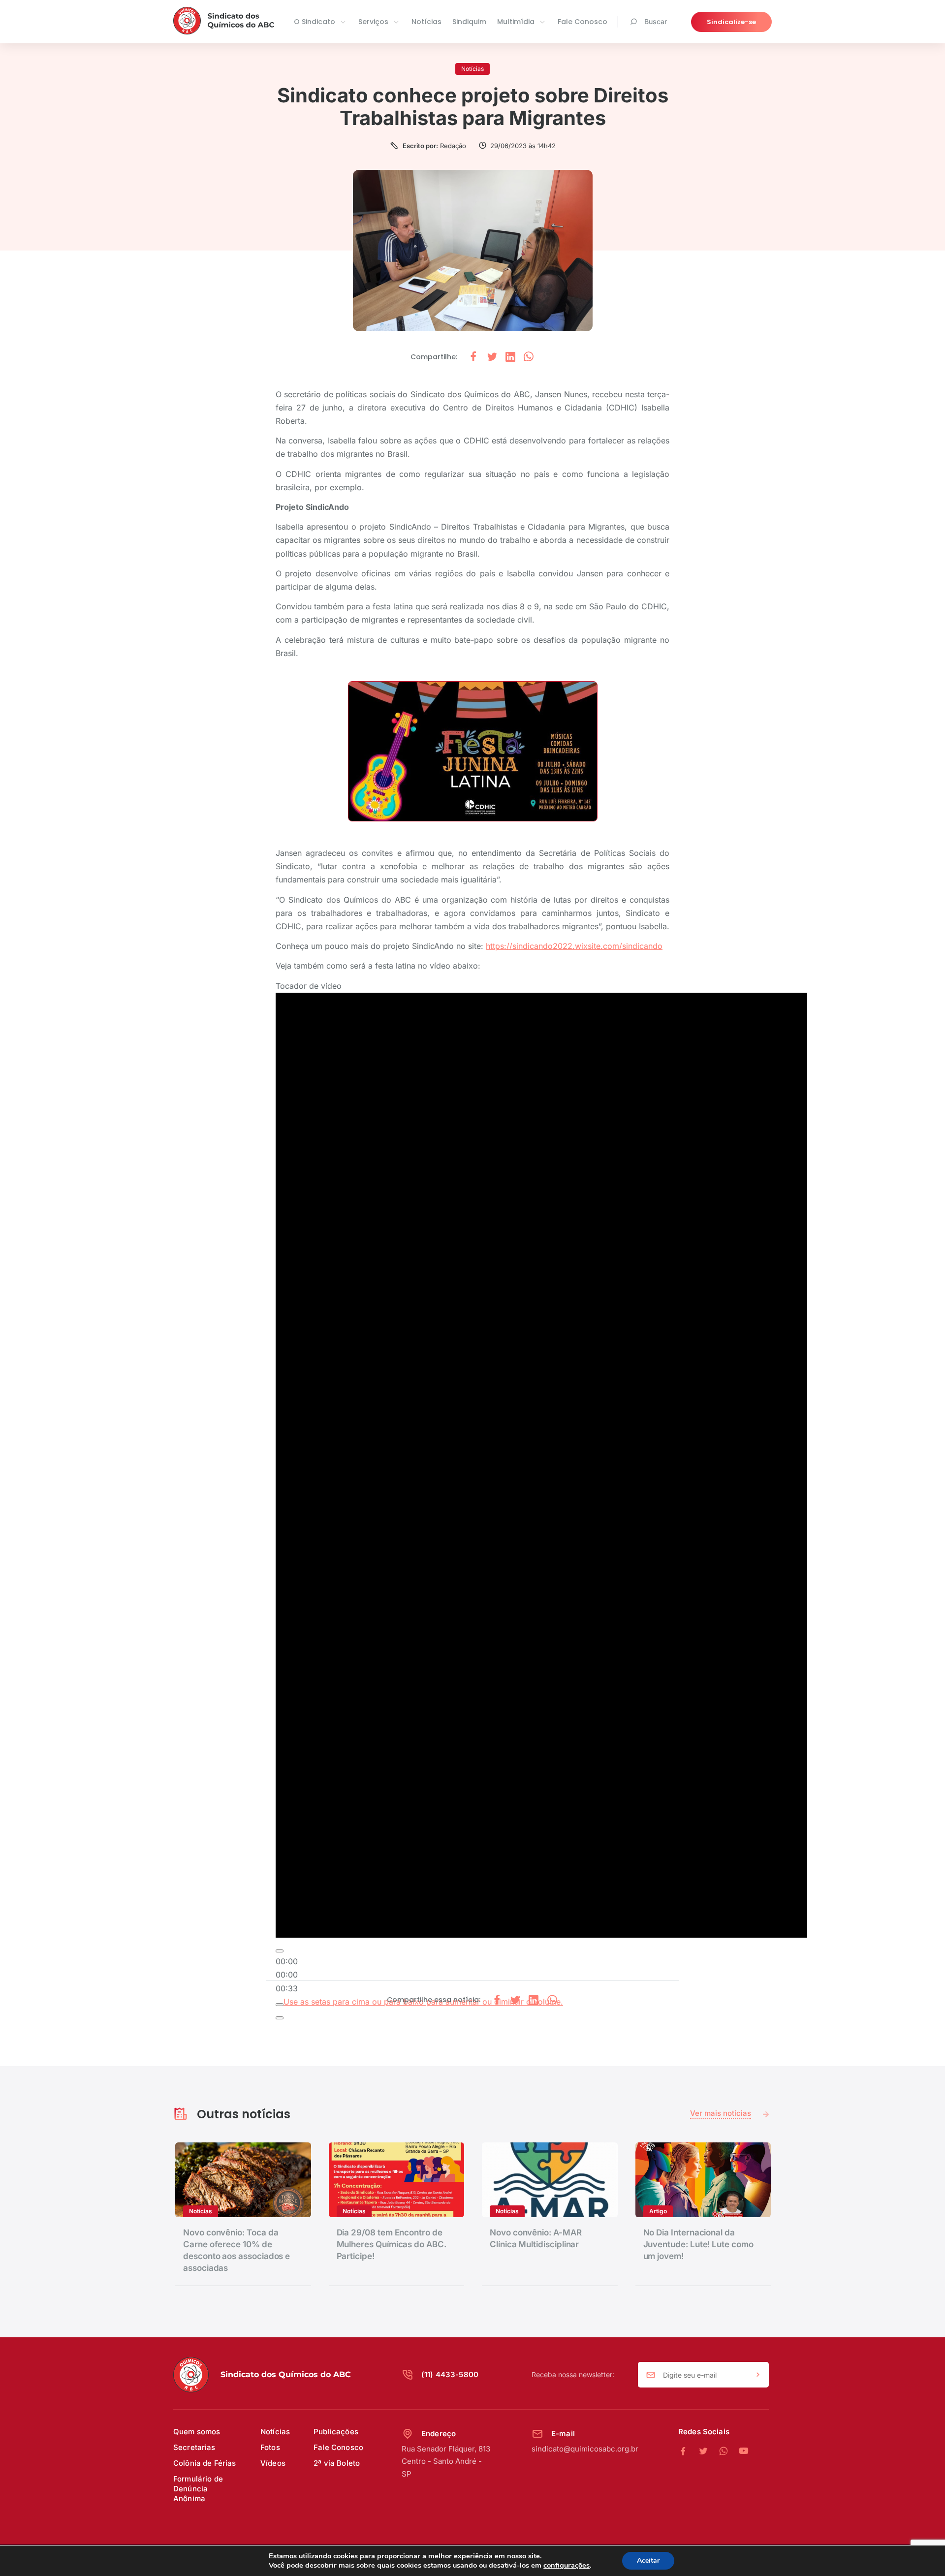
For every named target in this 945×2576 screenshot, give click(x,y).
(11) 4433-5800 (450, 2374)
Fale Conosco (583, 22)
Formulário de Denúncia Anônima (198, 2489)
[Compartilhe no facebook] (473, 357)
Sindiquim (469, 22)
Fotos (270, 2447)
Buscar (656, 21)
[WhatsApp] (729, 2451)
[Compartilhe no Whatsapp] (529, 357)
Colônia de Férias (205, 2463)
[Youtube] (744, 2451)
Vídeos (273, 2463)
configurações (567, 2565)
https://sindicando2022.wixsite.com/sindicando (574, 946)
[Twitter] (709, 2451)
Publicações (336, 2432)
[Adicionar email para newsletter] (758, 2375)
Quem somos (197, 2432)
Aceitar (648, 2560)
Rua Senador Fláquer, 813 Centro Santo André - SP (446, 2461)
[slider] (287, 1975)
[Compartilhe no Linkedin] (510, 357)
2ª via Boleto (337, 2463)
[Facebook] (688, 2451)
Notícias (426, 22)
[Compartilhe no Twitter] (492, 357)
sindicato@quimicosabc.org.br (585, 2449)
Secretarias (194, 2447)
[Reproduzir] (280, 1951)
